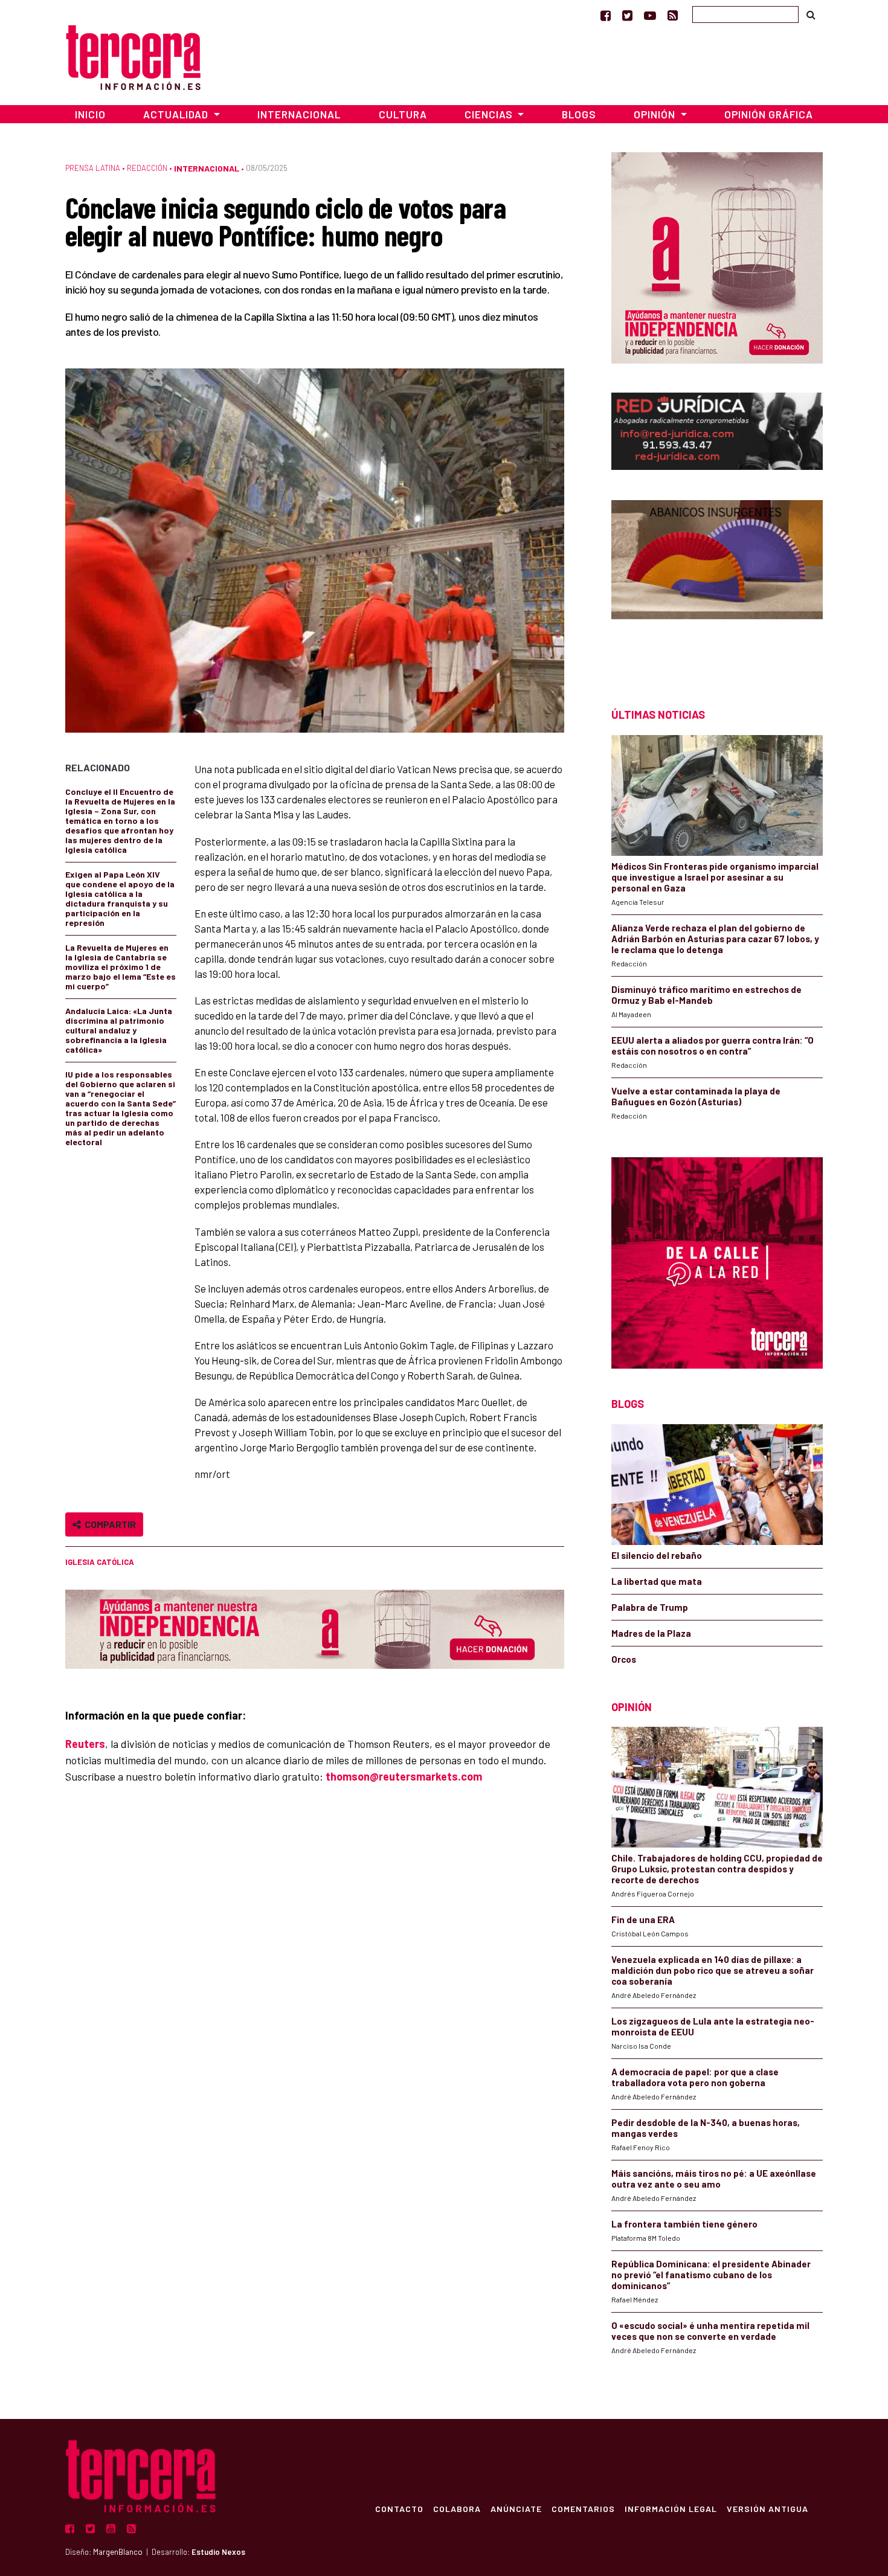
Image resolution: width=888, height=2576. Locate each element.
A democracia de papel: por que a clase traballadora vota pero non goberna (695, 2077)
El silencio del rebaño (657, 1555)
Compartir (108, 1524)
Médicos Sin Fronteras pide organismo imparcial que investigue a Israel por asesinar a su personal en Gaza (715, 877)
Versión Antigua (767, 2508)
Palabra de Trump (650, 1607)
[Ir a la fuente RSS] (673, 15)
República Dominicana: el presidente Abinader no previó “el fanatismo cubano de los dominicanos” (711, 2275)
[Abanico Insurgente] (717, 583)
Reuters (85, 1744)
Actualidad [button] (177, 114)
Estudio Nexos (218, 2552)
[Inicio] (133, 56)
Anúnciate (516, 2508)
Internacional (299, 114)
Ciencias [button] (490, 114)
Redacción (147, 168)
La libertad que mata (657, 1581)
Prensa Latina (93, 168)
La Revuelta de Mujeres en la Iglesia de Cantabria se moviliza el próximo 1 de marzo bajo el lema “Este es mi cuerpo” (121, 967)
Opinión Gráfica (769, 114)
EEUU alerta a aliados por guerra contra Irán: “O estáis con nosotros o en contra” (713, 1045)
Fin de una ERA (643, 1919)
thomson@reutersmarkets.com (404, 1776)
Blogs (579, 114)
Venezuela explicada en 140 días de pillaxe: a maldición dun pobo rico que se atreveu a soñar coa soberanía (713, 1970)
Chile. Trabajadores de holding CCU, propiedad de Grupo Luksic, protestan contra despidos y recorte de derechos (717, 1869)
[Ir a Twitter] (627, 15)
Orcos (624, 1659)
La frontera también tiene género (684, 2224)
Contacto (399, 2508)
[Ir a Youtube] (650, 15)
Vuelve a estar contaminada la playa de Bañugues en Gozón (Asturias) (696, 1096)
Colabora (457, 2508)
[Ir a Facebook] (606, 15)
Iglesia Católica (100, 1562)
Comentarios (583, 2508)
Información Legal (671, 2508)
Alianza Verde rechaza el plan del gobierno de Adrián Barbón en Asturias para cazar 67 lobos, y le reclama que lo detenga (715, 939)
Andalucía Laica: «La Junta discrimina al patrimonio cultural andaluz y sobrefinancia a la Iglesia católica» (119, 1030)
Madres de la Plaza (651, 1633)
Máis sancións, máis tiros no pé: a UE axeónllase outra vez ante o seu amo (714, 2179)
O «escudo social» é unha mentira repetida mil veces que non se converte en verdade (710, 2331)
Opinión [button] (656, 114)
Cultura (403, 114)
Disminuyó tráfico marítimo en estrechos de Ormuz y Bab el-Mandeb (706, 995)
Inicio (90, 114)
